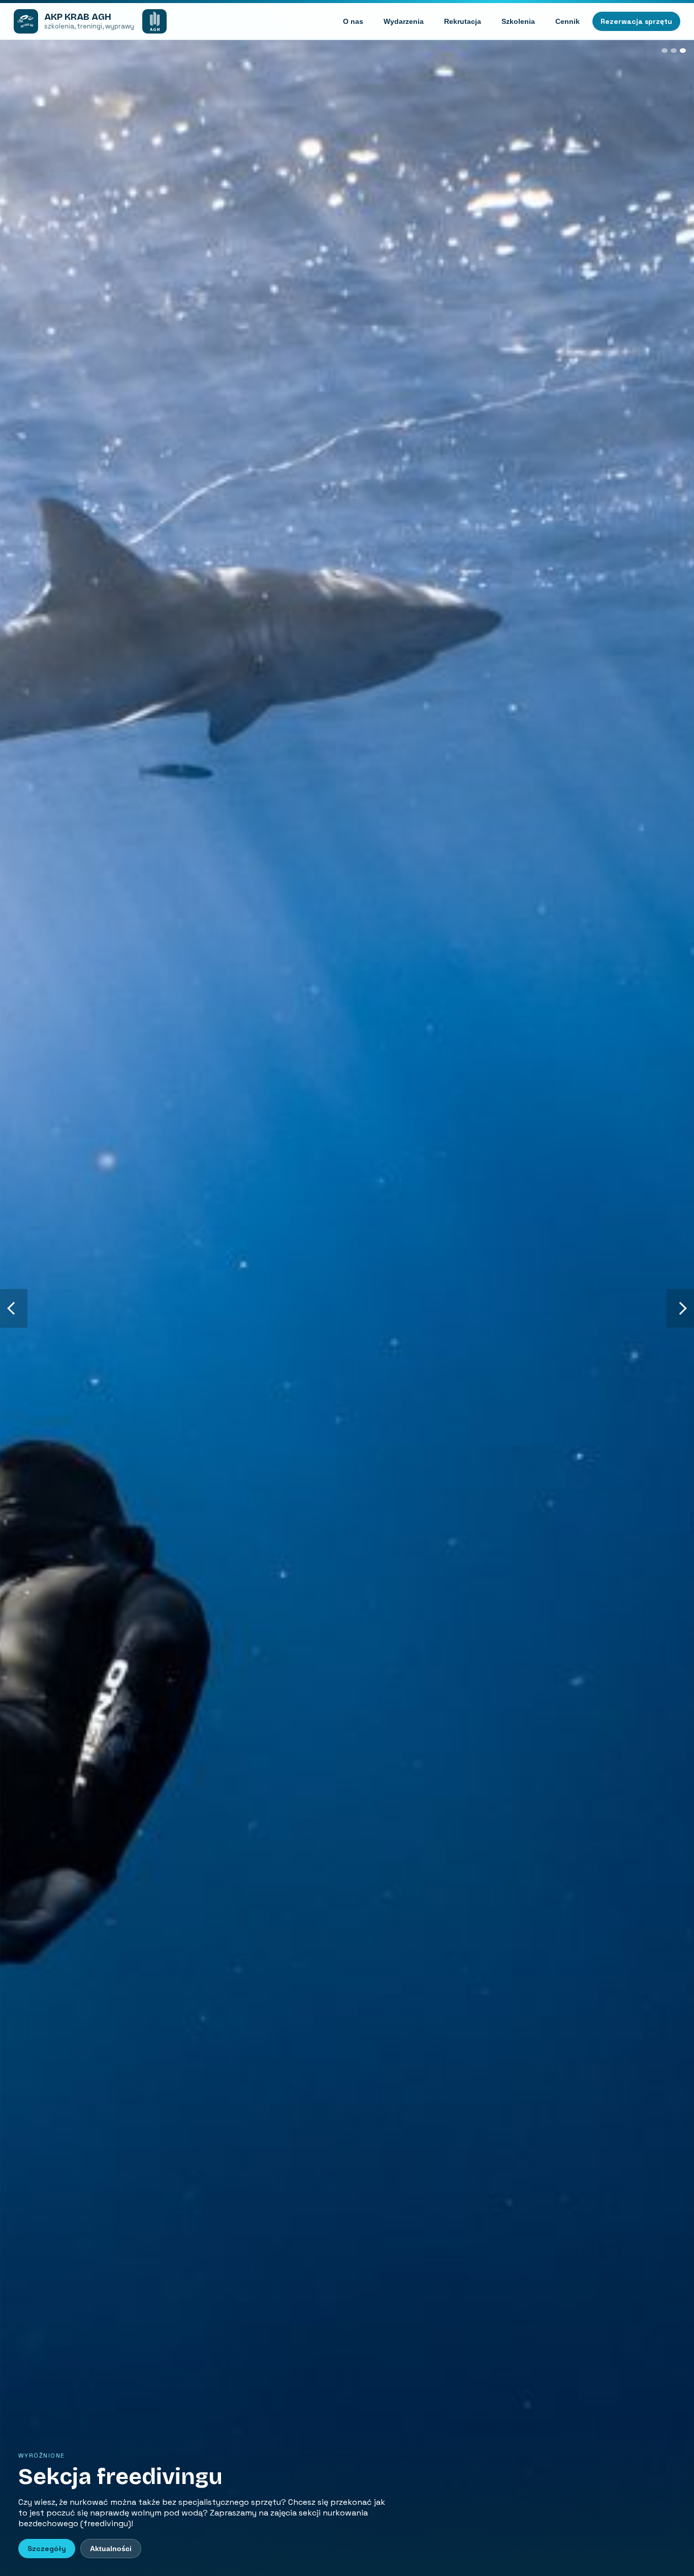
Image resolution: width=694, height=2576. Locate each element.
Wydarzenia (404, 21)
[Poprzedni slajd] (14, 1308)
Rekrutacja (463, 21)
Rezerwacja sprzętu (636, 21)
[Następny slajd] (680, 1308)
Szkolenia (518, 21)
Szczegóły (47, 2549)
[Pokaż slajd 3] (683, 51)
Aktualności (111, 2549)
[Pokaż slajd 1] (665, 51)
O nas (353, 21)
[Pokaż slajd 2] (674, 51)
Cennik (567, 21)
